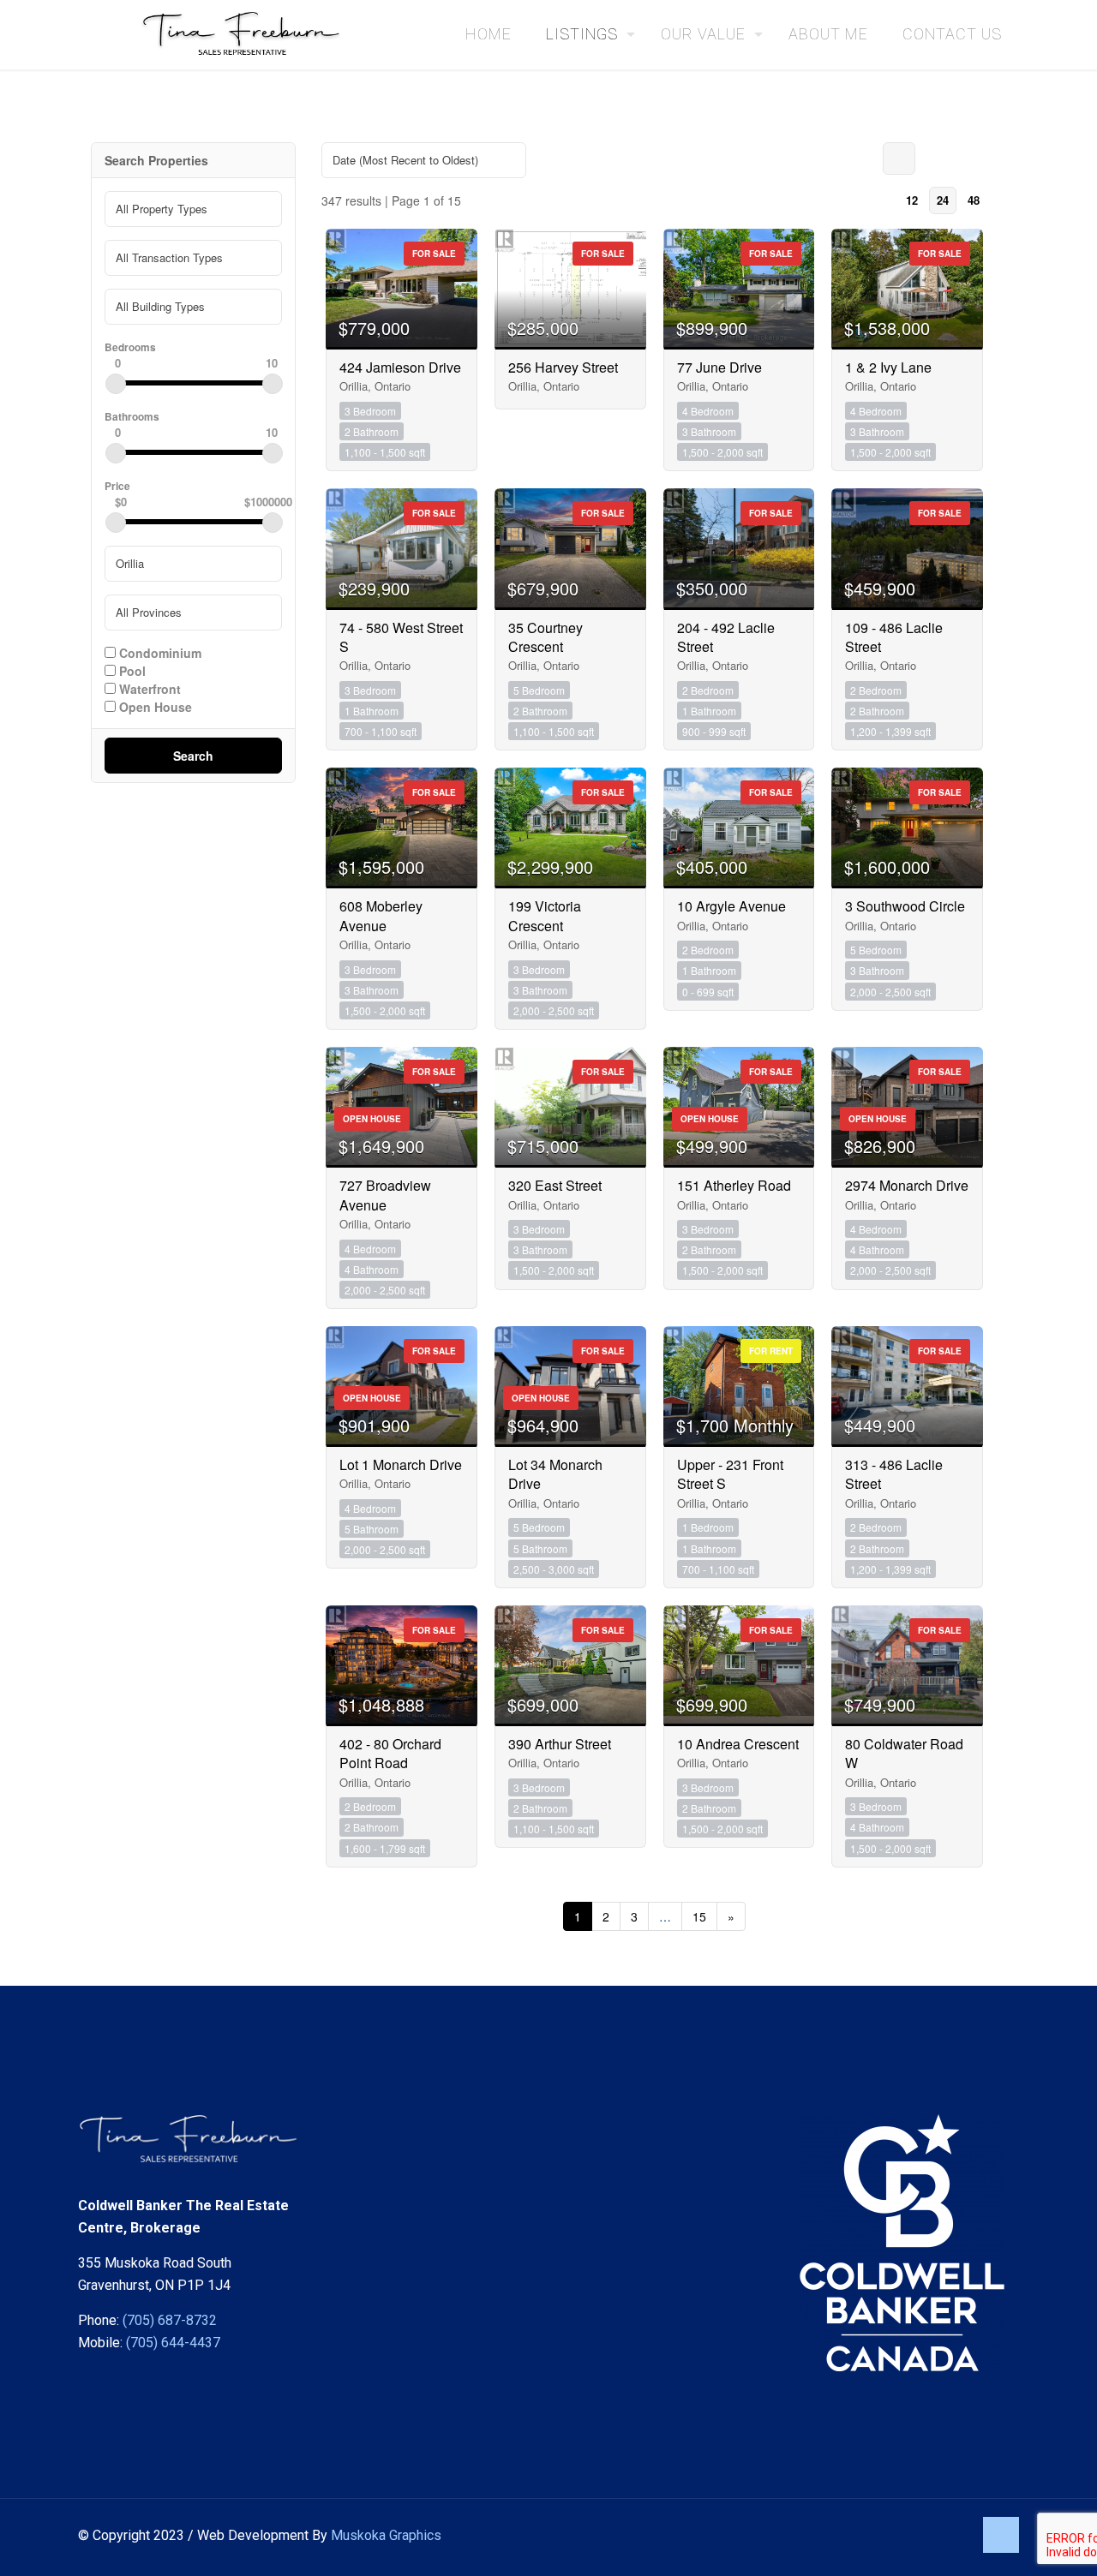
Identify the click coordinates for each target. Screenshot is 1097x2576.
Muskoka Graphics (386, 2535)
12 (912, 200)
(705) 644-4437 (173, 2343)
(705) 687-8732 (170, 2320)
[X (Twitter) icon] (923, 2536)
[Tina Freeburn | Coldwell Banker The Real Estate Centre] (249, 34)
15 (699, 1916)
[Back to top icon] (1001, 2535)
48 (974, 200)
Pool (131, 670)
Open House (154, 706)
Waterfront (148, 688)
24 (943, 200)
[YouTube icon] (941, 2536)
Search (193, 756)
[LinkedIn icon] (959, 2536)
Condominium (159, 652)
